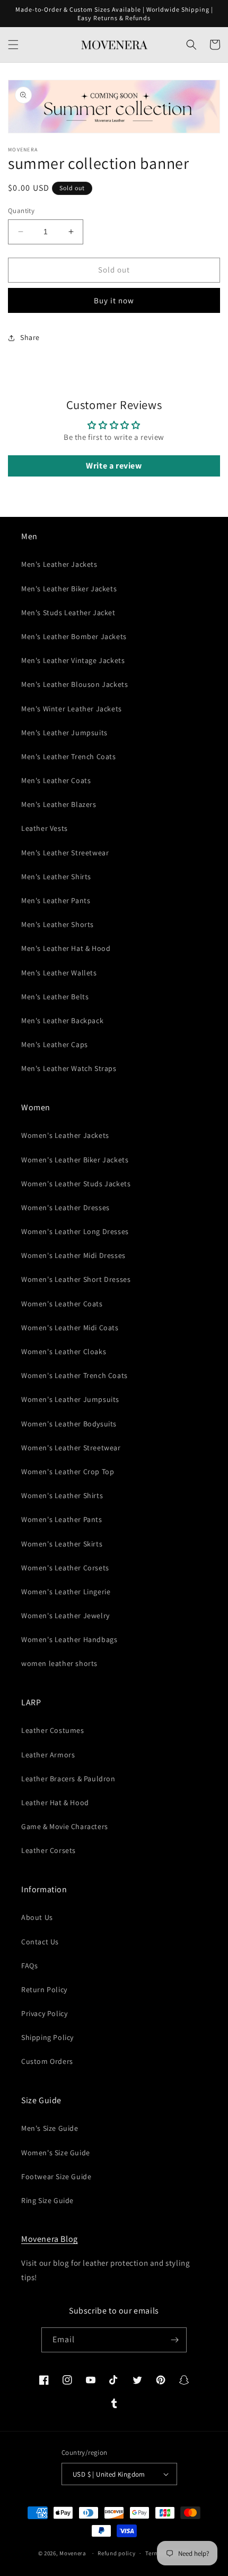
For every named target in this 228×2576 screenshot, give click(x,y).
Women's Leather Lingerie (66, 1592)
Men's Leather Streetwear (65, 853)
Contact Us (40, 1942)
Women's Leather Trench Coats (74, 1375)
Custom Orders (47, 2061)
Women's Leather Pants (62, 1519)
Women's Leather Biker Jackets (75, 1160)
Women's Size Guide (56, 2153)
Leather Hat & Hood (55, 1803)
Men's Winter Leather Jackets (72, 709)
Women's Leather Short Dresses (76, 1279)
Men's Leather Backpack (62, 1021)
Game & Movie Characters (65, 1826)
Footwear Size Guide (56, 2177)
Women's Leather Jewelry (65, 1616)
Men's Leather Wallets (59, 973)
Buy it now (114, 300)
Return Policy (44, 1990)
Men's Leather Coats (56, 780)
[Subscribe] (174, 2340)
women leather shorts (59, 1663)
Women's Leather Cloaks (64, 1351)
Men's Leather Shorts (58, 924)
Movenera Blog (50, 2239)
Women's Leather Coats (62, 1304)
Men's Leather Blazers (59, 804)
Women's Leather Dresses (65, 1208)
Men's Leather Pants (56, 900)
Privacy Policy (44, 2013)
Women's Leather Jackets (65, 1135)
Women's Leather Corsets (65, 1568)
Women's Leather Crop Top (68, 1472)
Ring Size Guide (47, 2200)
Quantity (21, 211)
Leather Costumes (53, 1730)
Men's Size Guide (50, 2128)
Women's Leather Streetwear (71, 1448)
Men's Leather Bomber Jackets (74, 636)
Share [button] (30, 337)
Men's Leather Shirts (56, 877)
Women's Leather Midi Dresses (73, 1255)
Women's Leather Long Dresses (75, 1231)
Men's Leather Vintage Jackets (73, 660)
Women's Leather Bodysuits (69, 1424)
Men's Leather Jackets (59, 564)
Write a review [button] (114, 466)
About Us (37, 1917)
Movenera (73, 2553)
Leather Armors (48, 1755)
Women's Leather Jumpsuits (70, 1399)
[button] (13, 45)
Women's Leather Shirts (62, 1495)
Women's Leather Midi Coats (70, 1328)
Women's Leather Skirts (62, 1544)
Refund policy (116, 2553)
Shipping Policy (47, 2037)
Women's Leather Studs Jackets (76, 1184)
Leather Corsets (49, 1850)
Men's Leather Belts (55, 997)
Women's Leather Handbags (69, 1639)
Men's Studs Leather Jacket (68, 613)
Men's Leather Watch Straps (69, 1068)
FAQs (29, 1966)
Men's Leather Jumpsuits (64, 733)
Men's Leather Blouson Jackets (74, 684)
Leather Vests (45, 828)
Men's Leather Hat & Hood (66, 948)
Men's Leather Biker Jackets (69, 589)
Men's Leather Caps (55, 1044)
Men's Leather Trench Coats (69, 756)
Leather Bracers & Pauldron (68, 1779)
